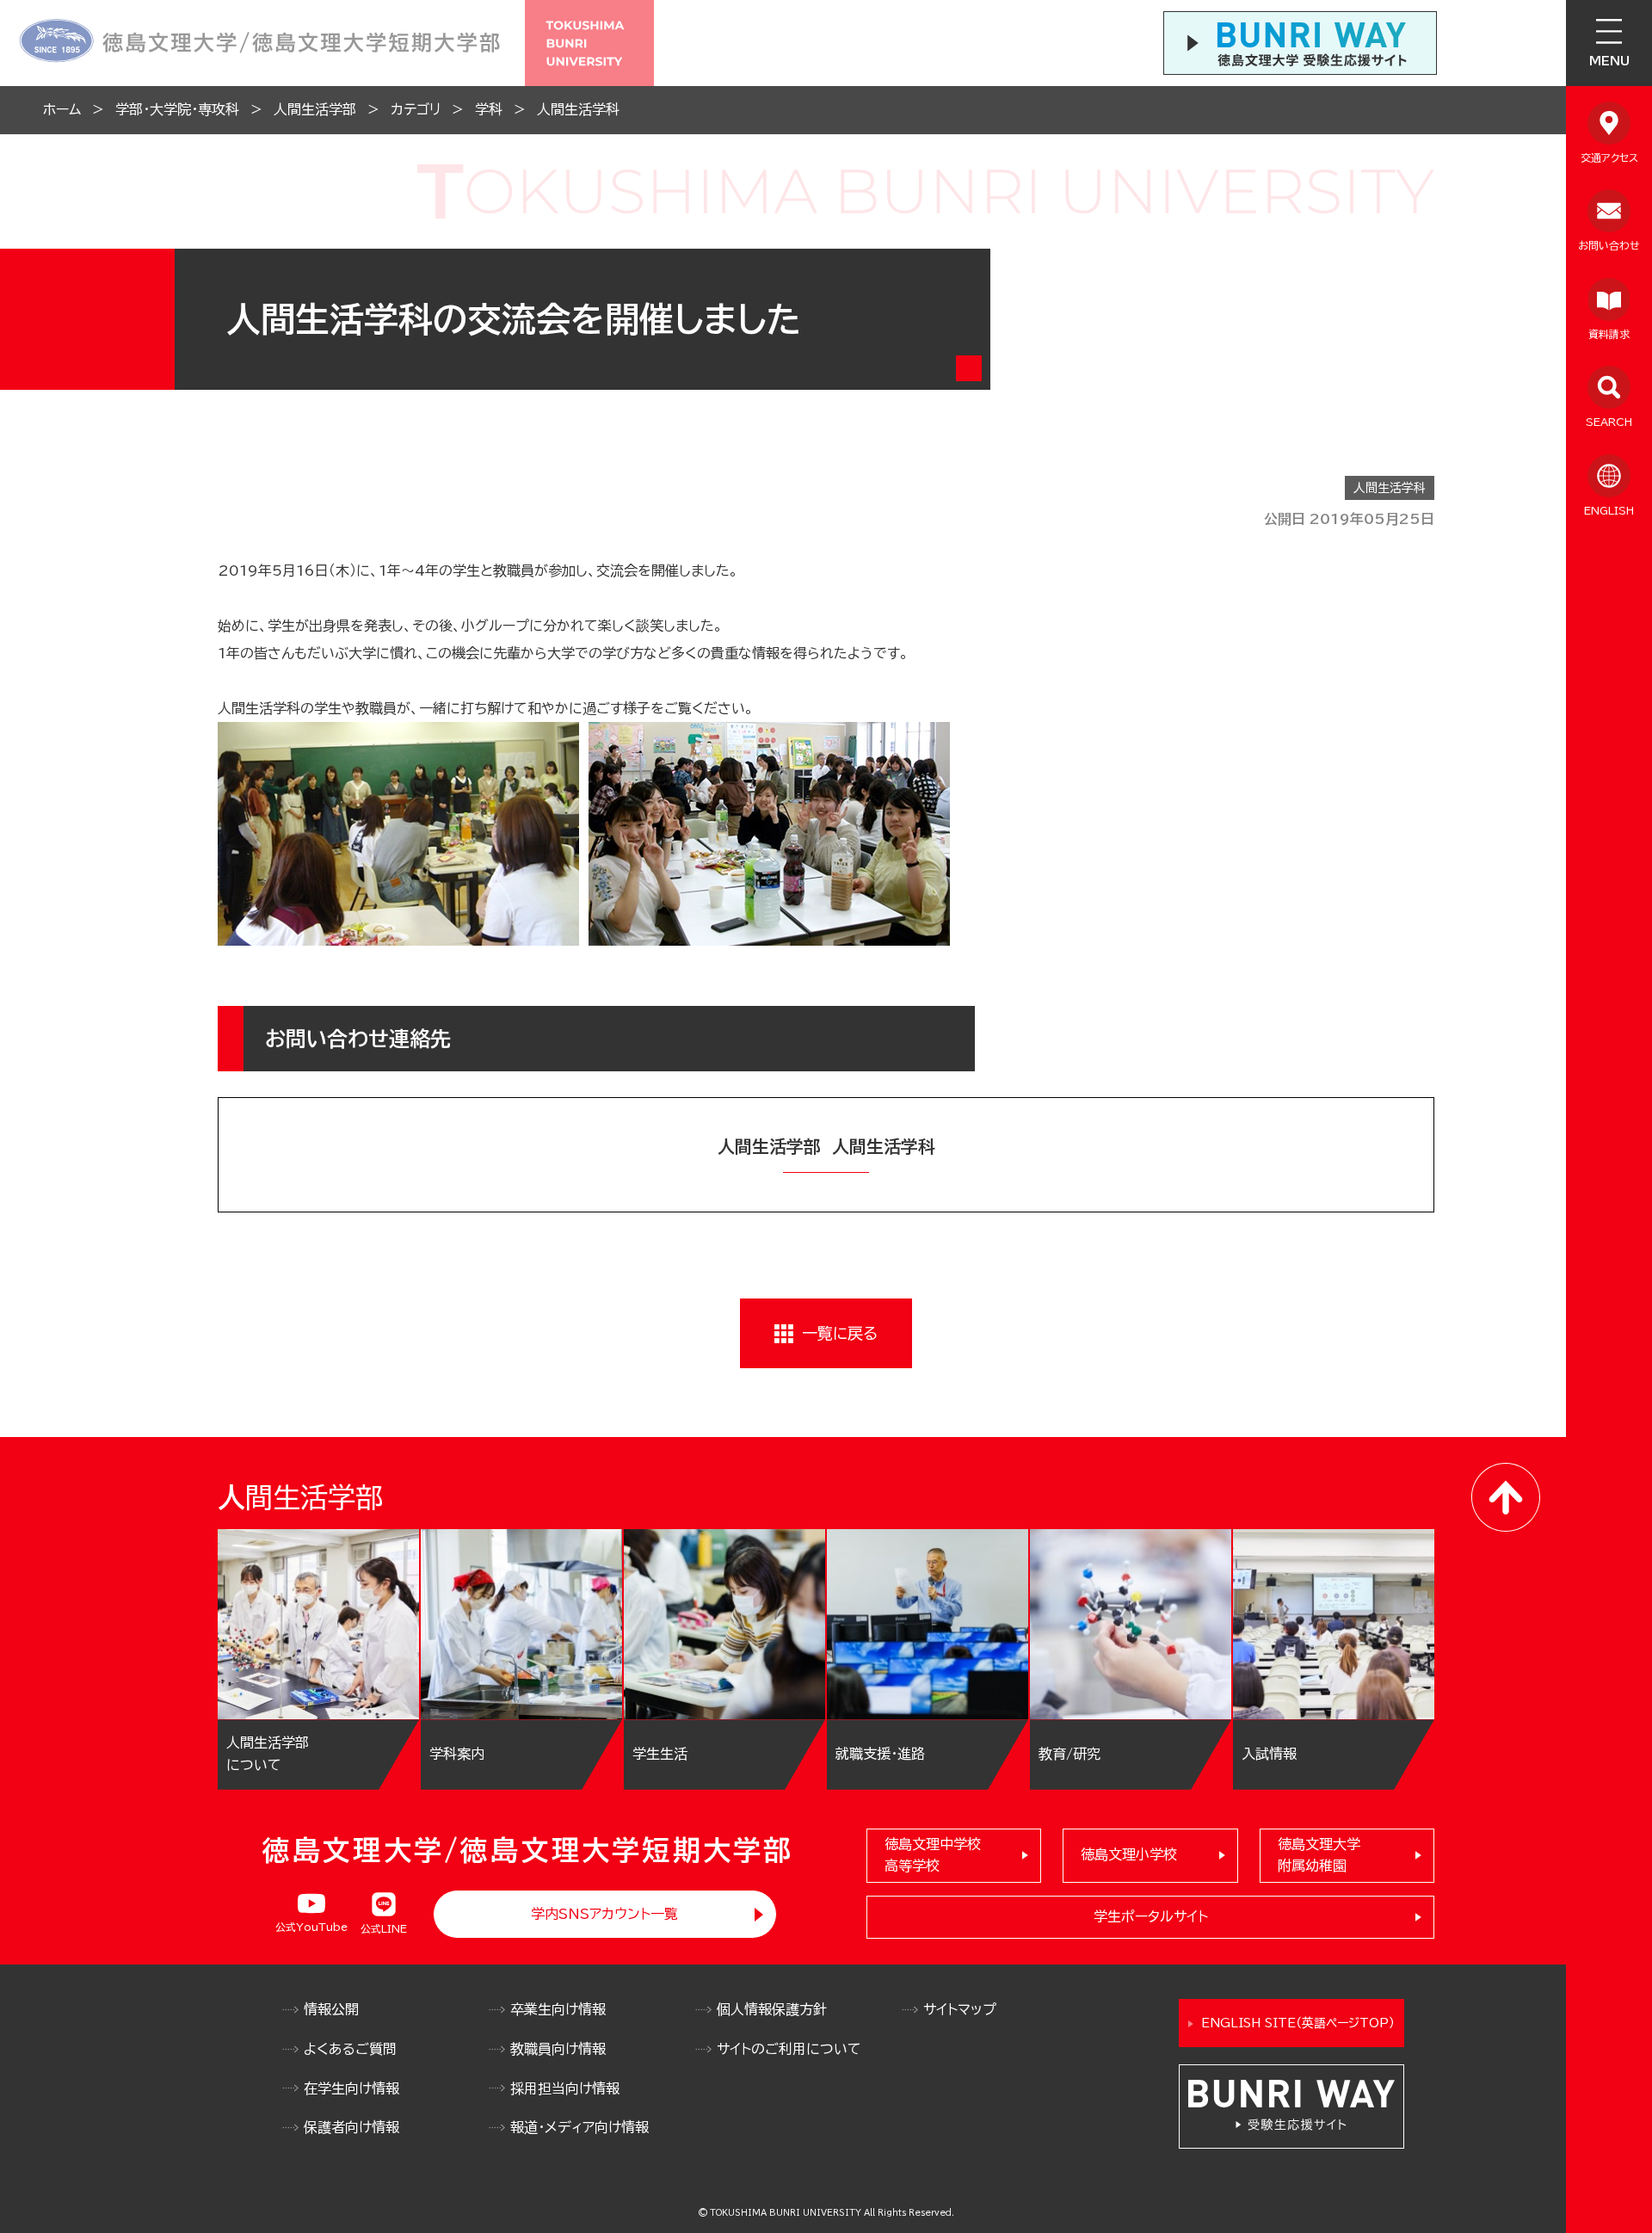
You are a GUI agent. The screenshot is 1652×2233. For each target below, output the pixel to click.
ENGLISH (1609, 510)
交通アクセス (1609, 157)
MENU (1609, 61)
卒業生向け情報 (558, 2009)
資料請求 (1609, 334)
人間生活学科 (578, 109)
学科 (489, 109)
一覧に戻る (840, 1333)
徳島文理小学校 (1129, 1854)
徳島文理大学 (1319, 1855)
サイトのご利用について (789, 2049)
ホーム (62, 109)
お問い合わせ (1609, 245)
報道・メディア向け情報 (579, 2127)
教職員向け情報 (558, 2049)
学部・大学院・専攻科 (177, 109)
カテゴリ (416, 109)
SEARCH (1609, 422)
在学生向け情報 (351, 2088)
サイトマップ (960, 2009)
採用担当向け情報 (565, 2088)
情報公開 (331, 2009)
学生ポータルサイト (1151, 1916)
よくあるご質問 (350, 2049)
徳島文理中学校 (933, 1855)
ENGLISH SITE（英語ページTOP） (1298, 2023)
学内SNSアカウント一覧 (604, 1914)
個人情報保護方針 (772, 2009)
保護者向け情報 (351, 2127)
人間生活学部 (315, 109)
